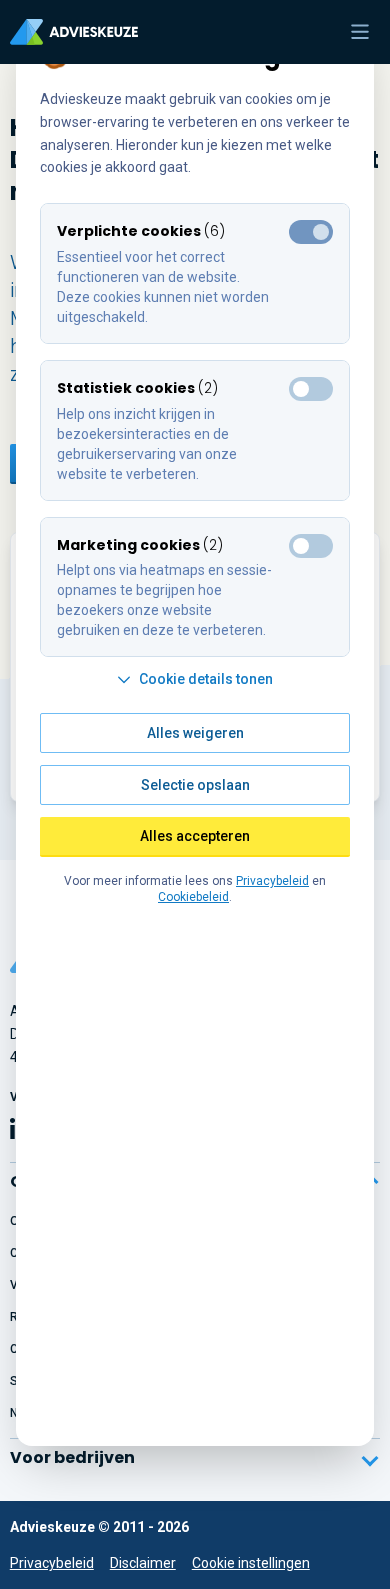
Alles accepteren (195, 836)
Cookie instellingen (251, 1563)
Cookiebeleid (193, 897)
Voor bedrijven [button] (72, 1457)
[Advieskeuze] (74, 32)
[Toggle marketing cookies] (311, 389)
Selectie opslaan (195, 785)
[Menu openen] (360, 32)
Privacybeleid (52, 1563)
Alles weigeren (195, 733)
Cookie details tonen (206, 679)
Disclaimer (143, 1563)
